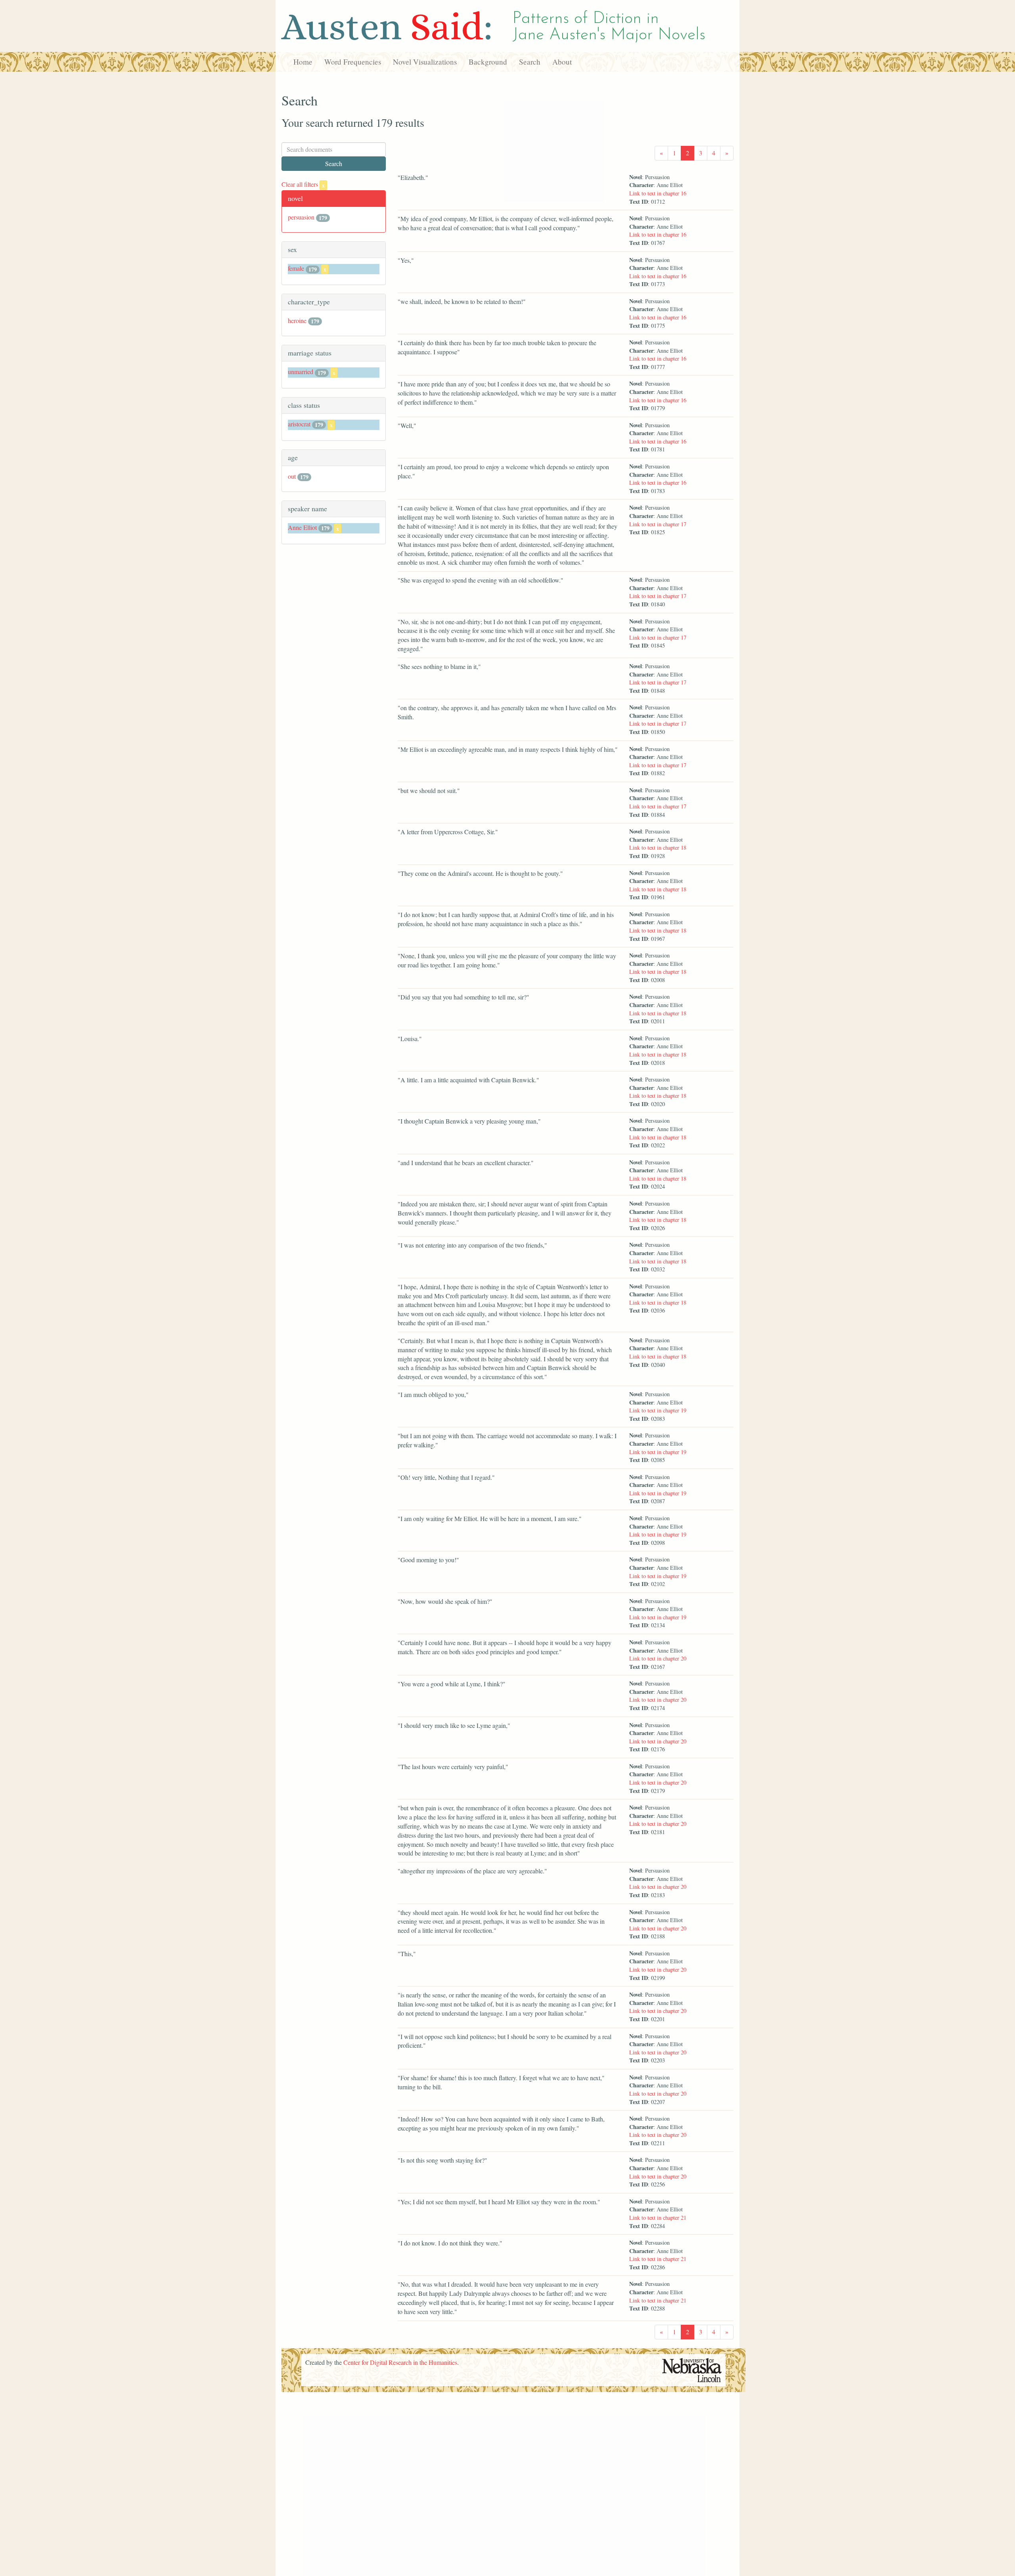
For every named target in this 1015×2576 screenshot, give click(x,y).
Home (303, 62)
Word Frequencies (353, 62)
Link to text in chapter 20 (658, 1658)
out (292, 476)
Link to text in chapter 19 (658, 1410)
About (562, 62)
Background (488, 62)
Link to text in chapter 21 (658, 2218)
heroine (297, 320)
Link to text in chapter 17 (658, 524)
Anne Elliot (302, 527)
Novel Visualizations (425, 62)
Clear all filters (303, 184)
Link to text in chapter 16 (658, 193)
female (296, 268)
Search (530, 62)
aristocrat (299, 424)
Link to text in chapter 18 (658, 848)
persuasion (301, 217)
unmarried (301, 372)
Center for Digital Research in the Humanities (400, 2362)
